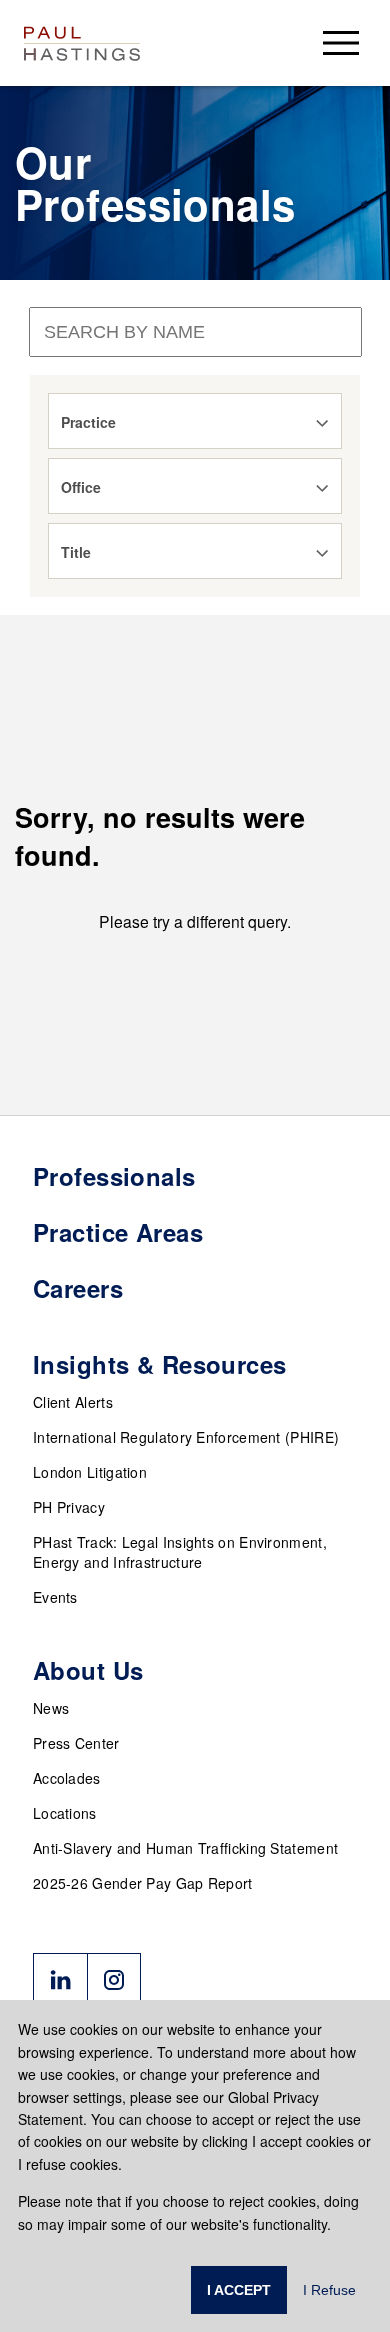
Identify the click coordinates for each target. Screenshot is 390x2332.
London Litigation (90, 1472)
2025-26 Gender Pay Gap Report (143, 1883)
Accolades (67, 1778)
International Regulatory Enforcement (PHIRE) (186, 1437)
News (51, 1708)
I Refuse (329, 2290)
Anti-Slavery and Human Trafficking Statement (185, 1848)
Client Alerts (73, 1402)
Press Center (76, 1743)
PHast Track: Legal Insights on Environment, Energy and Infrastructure (180, 1552)
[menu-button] (341, 42)
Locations (65, 1813)
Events (55, 1597)
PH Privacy (69, 1507)
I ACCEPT (239, 2290)
